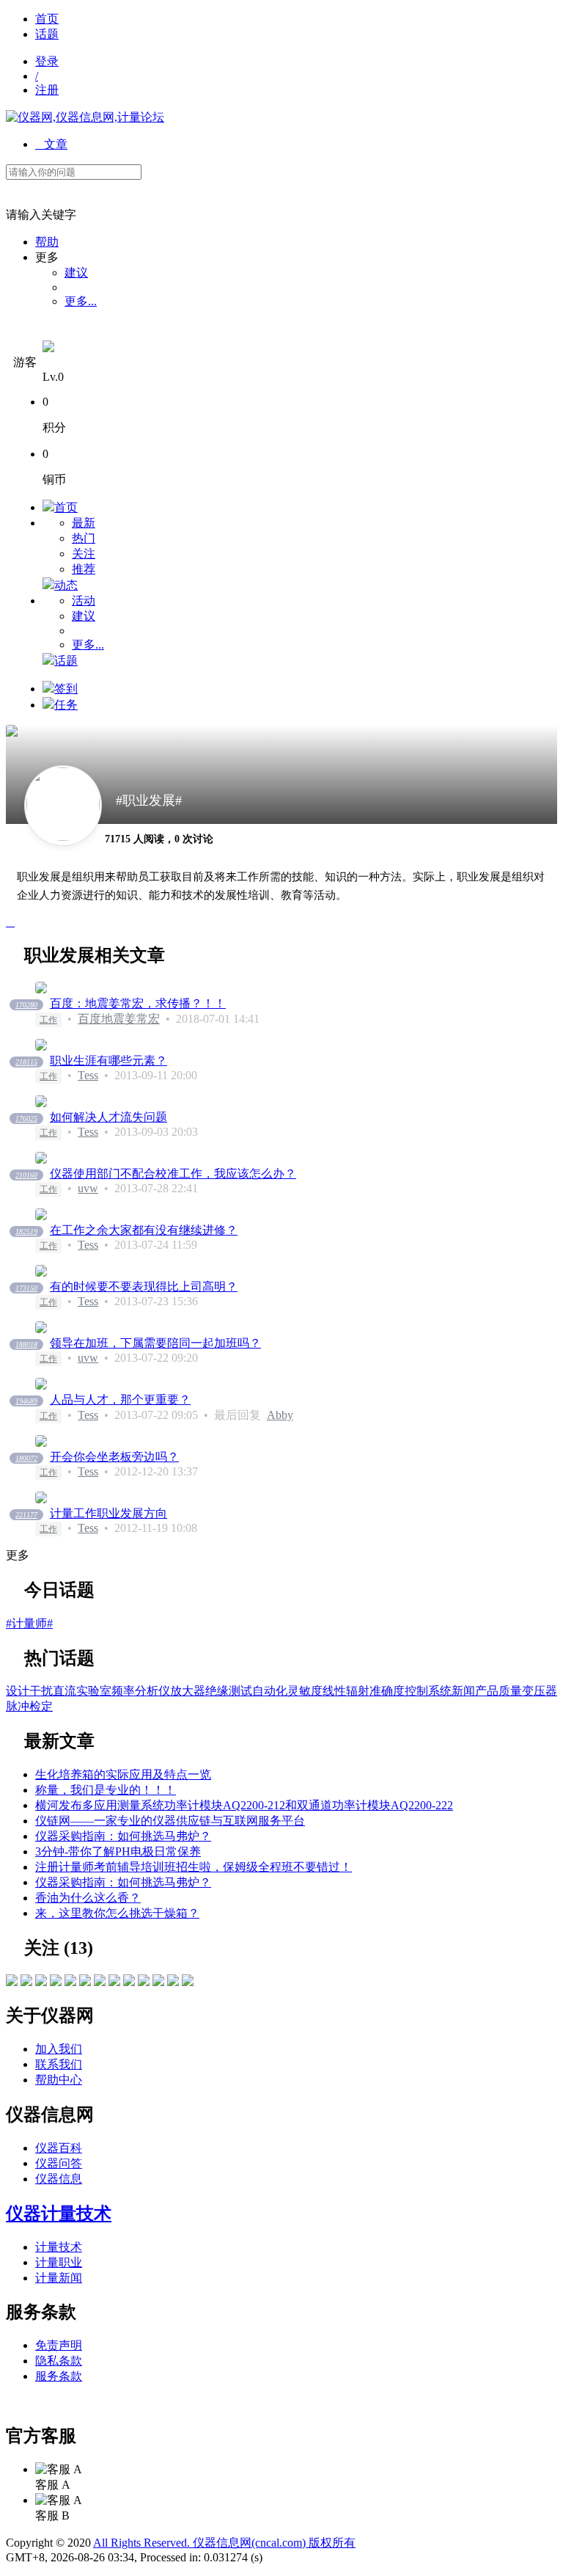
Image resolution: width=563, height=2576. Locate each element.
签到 (66, 689)
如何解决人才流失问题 (108, 1117)
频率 (123, 1691)
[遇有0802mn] (41, 1982)
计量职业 (59, 2262)
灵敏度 (305, 1691)
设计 (18, 1691)
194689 (26, 1401)
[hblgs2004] (129, 1982)
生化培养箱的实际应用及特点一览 (123, 1774)
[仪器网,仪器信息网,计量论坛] (85, 117)
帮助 (47, 242)
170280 (26, 1005)
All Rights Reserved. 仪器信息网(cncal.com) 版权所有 (224, 2543)
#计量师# (29, 1623)
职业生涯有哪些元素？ (108, 1061)
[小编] (188, 1982)
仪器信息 (59, 2179)
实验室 (94, 1691)
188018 (26, 1344)
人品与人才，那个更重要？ (120, 1400)
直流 (65, 1691)
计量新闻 (59, 2278)
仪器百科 (59, 2148)
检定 (41, 1706)
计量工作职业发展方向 (108, 1513)
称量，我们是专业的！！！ (106, 1790)
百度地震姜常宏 (119, 1019)
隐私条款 (59, 2361)
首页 (47, 19)
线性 (334, 1691)
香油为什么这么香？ (88, 1898)
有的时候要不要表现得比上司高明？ (144, 1287)
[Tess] (70, 1982)
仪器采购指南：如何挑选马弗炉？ (123, 1836)
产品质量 (498, 1691)
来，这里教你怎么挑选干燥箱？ (117, 1913)
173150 (26, 1288)
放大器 (188, 1691)
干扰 (41, 1691)
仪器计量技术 (59, 2214)
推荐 (84, 569)
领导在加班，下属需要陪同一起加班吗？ (155, 1343)
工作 (48, 1020)
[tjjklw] (85, 1982)
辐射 (358, 1691)
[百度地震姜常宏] (26, 1982)
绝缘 (217, 1691)
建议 (76, 273)
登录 (47, 61)
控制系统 (428, 1691)
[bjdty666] (173, 1982)
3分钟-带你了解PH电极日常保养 (118, 1851)
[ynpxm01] (144, 1982)
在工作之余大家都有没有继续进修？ (144, 1230)
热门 (84, 538)
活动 (84, 601)
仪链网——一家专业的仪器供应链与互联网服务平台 (170, 1821)
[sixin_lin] (158, 1982)
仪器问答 (59, 2163)
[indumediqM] (114, 1982)
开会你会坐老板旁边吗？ (114, 1457)
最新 (84, 523)
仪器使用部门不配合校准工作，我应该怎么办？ (173, 1174)
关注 (84, 554)
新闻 (463, 1691)
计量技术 (59, 2247)
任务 (66, 705)
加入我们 (59, 2049)
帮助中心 (59, 2080)
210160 (26, 1175)
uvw (88, 1188)
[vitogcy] (100, 1982)
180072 (26, 1458)
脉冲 (18, 1706)
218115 (26, 1062)
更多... (81, 301)
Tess (88, 1075)
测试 (240, 1691)
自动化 (270, 1691)
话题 (47, 34)
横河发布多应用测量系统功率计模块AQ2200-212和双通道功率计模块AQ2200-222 (244, 1805)
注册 (47, 90)
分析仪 (152, 1691)
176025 (26, 1119)
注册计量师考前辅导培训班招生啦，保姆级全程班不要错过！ (194, 1867)
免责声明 (59, 2345)
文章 (51, 144)
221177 (26, 1515)
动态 (66, 585)
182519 (26, 1232)
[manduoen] (56, 1982)
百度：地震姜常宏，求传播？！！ (138, 1003)
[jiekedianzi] (12, 1982)
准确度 (387, 1691)
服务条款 (59, 2376)
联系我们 (59, 2064)
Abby (280, 1415)
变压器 (540, 1691)
